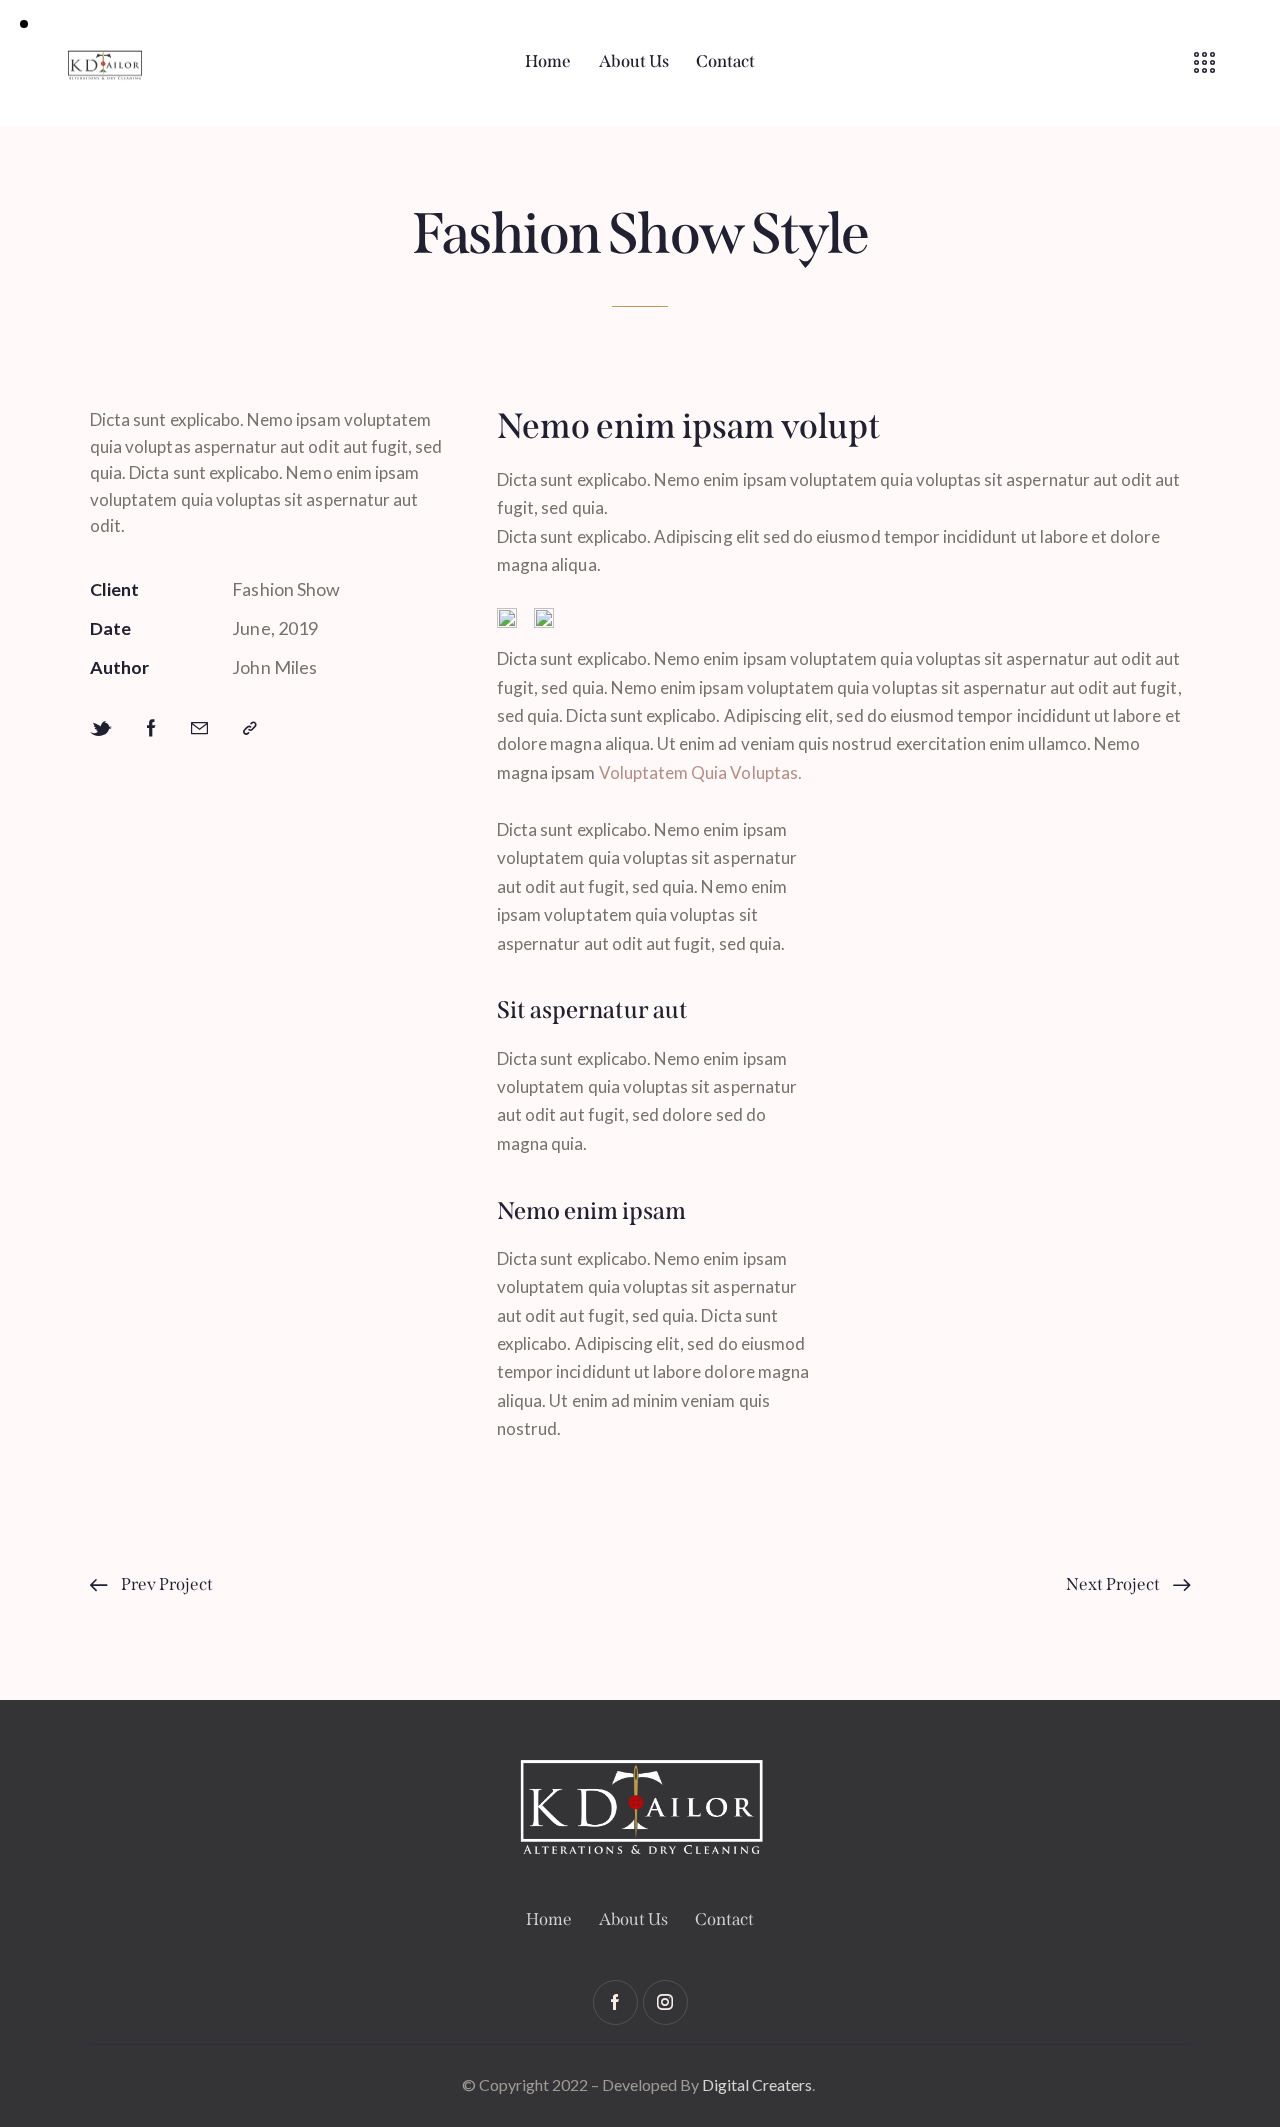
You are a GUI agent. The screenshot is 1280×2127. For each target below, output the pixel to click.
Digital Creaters (757, 2084)
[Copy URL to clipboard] (250, 728)
